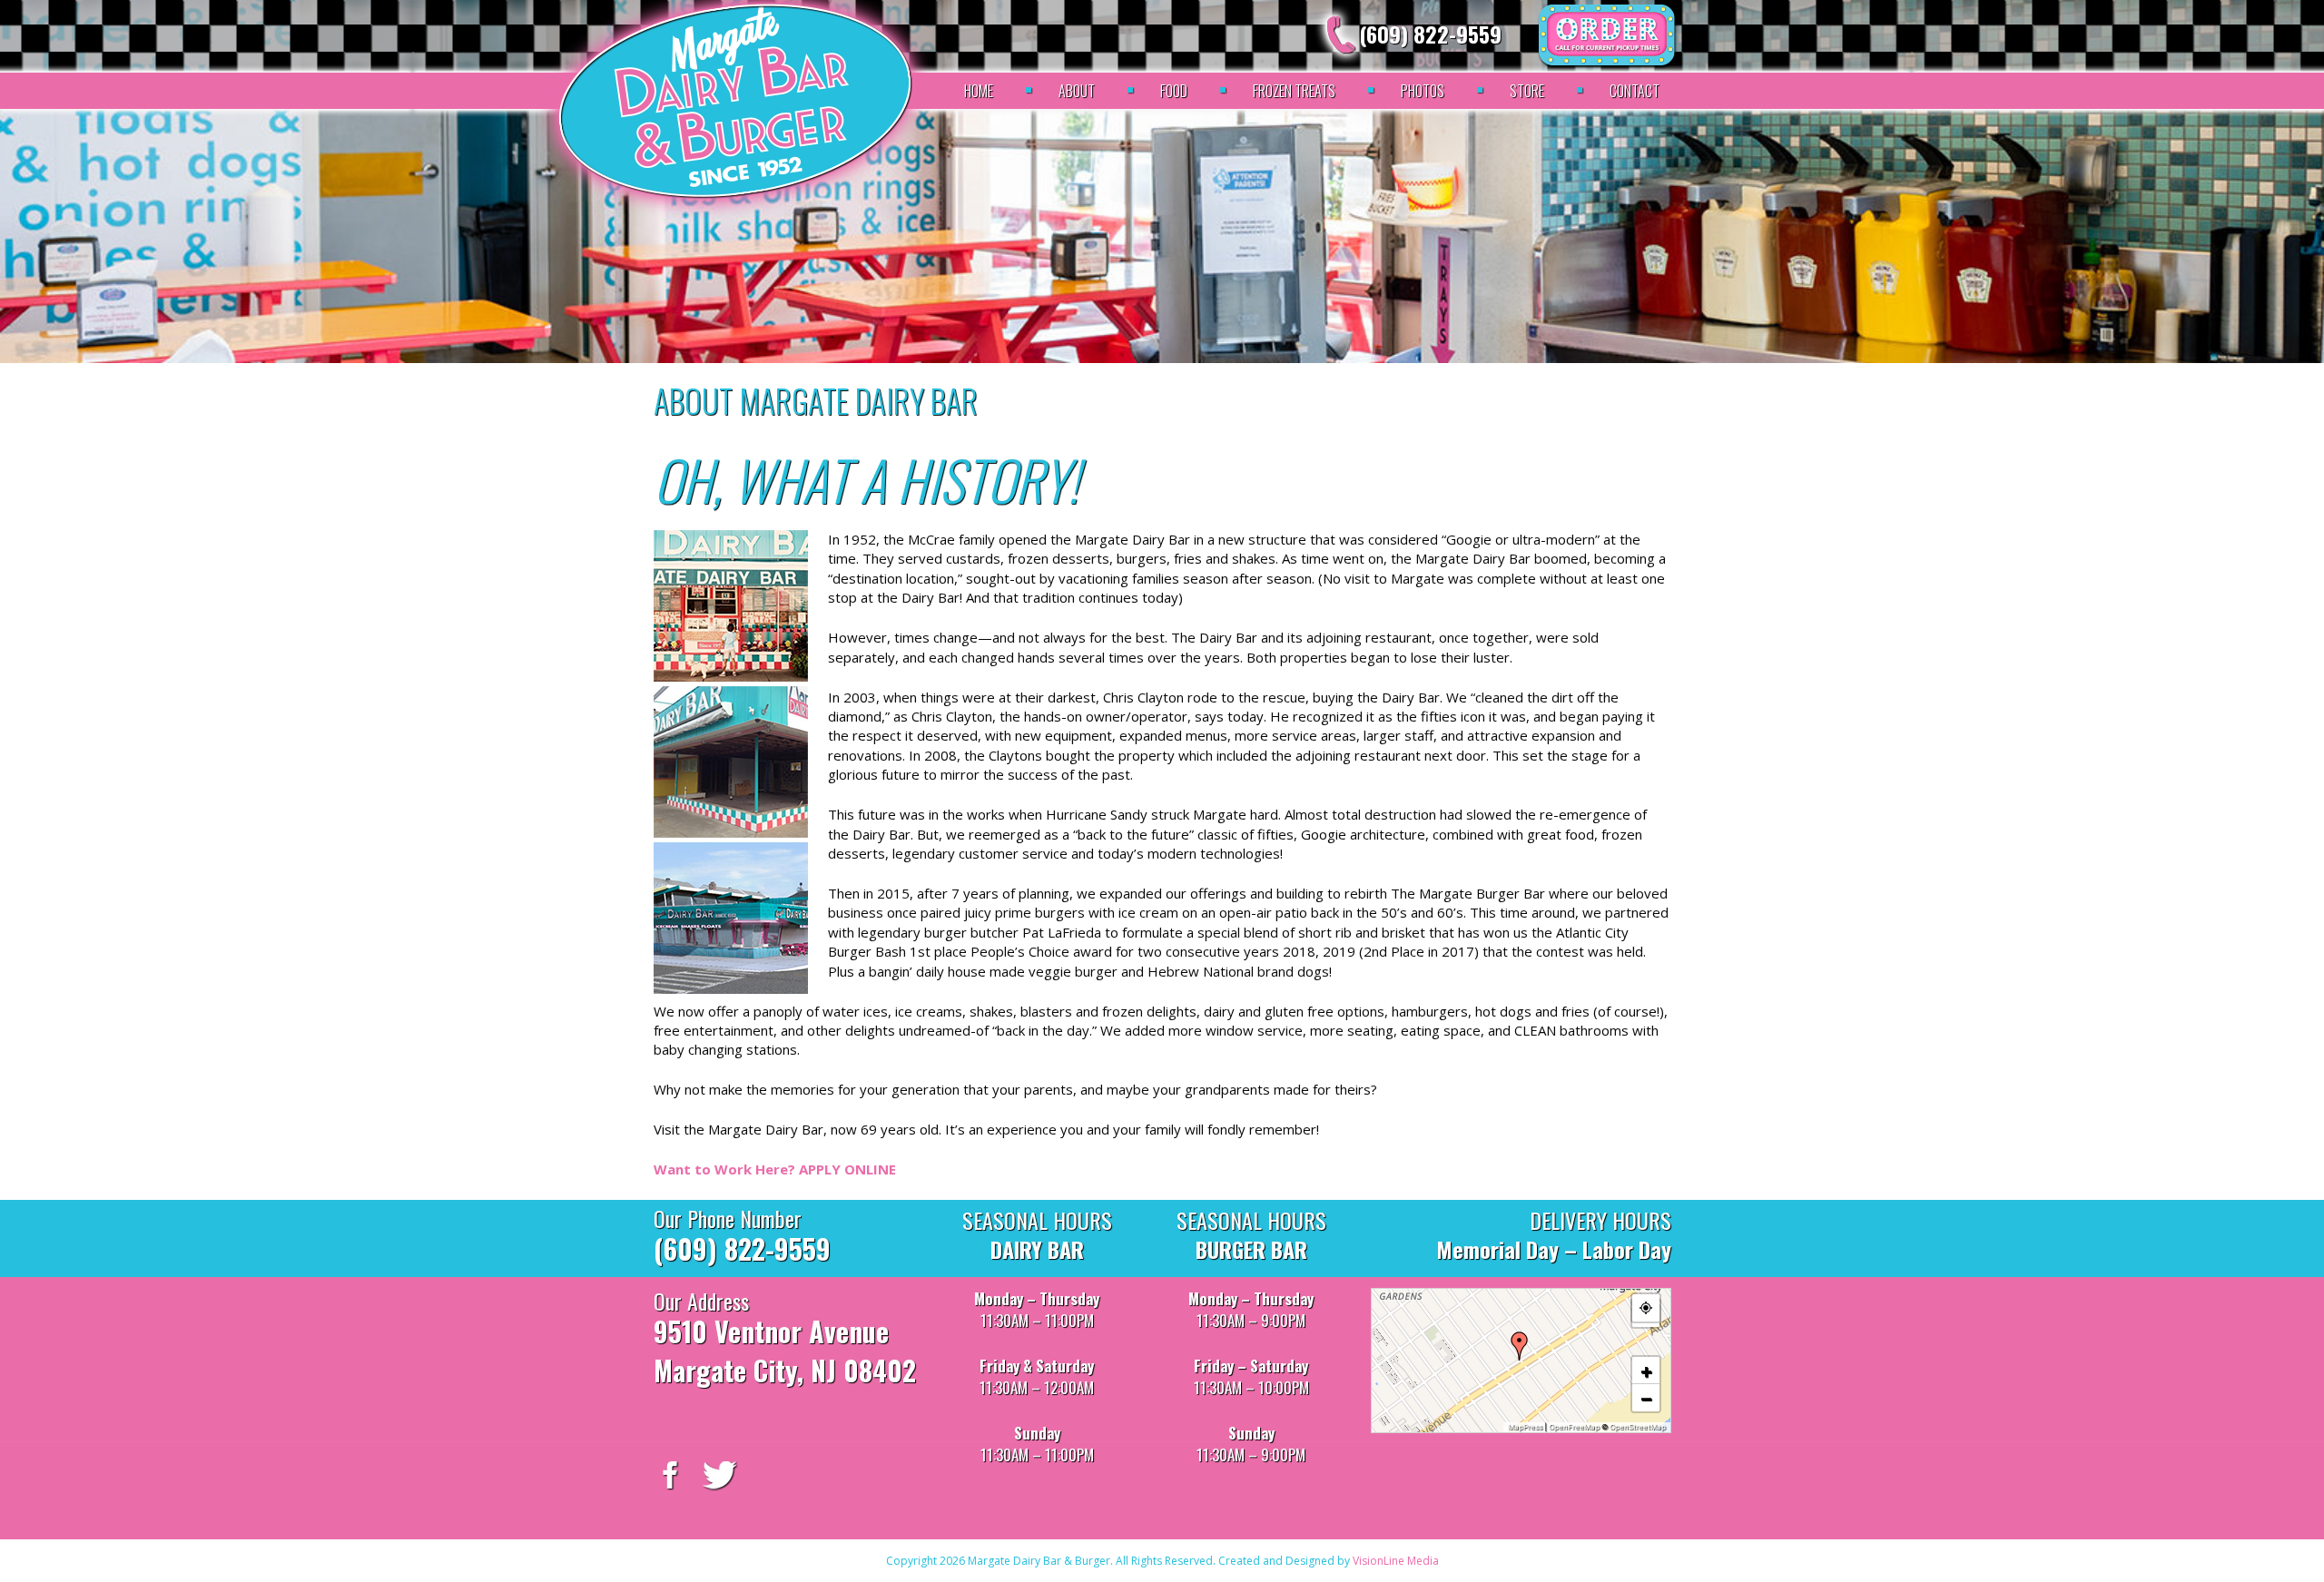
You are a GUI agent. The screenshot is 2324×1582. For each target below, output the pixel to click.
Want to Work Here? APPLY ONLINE (775, 1169)
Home (979, 91)
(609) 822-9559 (1430, 34)
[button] (1520, 1346)
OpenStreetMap (1638, 1427)
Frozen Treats (1294, 91)
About (1077, 91)
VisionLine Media (1396, 1561)
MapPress (1525, 1427)
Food (1174, 91)
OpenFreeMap (1574, 1427)
